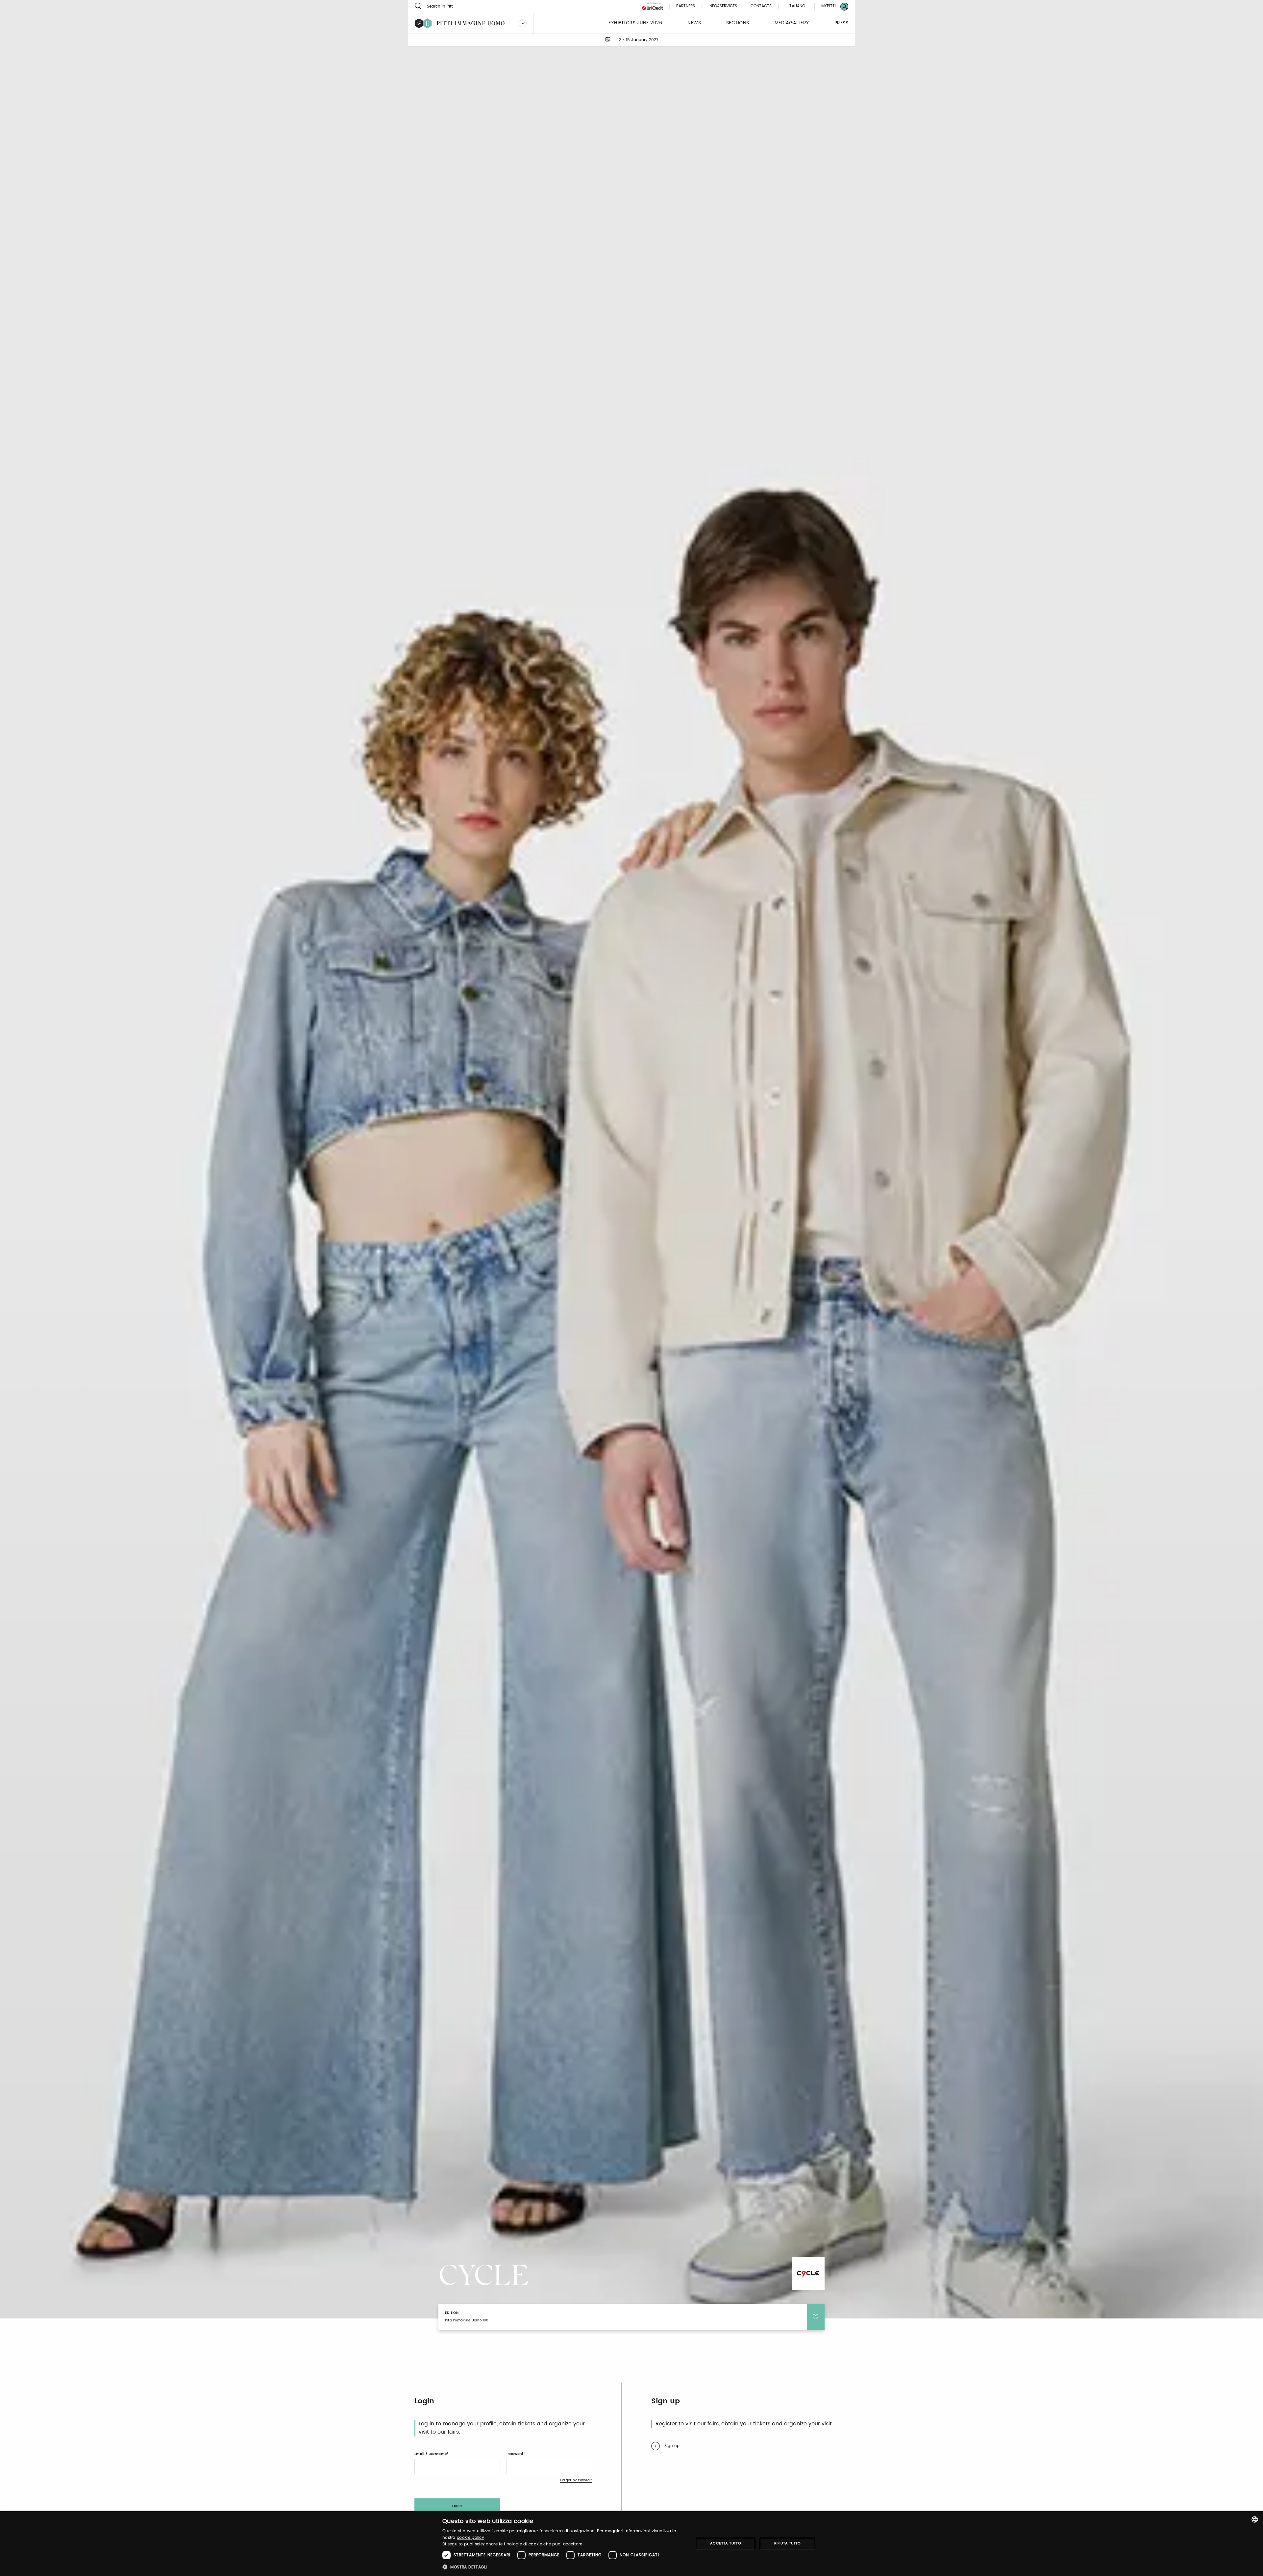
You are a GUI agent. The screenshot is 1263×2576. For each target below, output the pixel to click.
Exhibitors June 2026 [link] (635, 23)
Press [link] (842, 23)
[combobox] (1255, 2519)
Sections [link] (738, 23)
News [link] (694, 23)
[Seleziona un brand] (523, 23)
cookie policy (471, 2538)
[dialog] (631, 2544)
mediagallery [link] (792, 23)
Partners (686, 6)
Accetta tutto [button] (726, 2543)
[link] (831, 6)
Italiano (797, 6)
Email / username (431, 2454)
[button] (564, 2567)
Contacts (761, 6)
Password (515, 2454)
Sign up (672, 2446)
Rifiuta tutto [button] (788, 2543)
